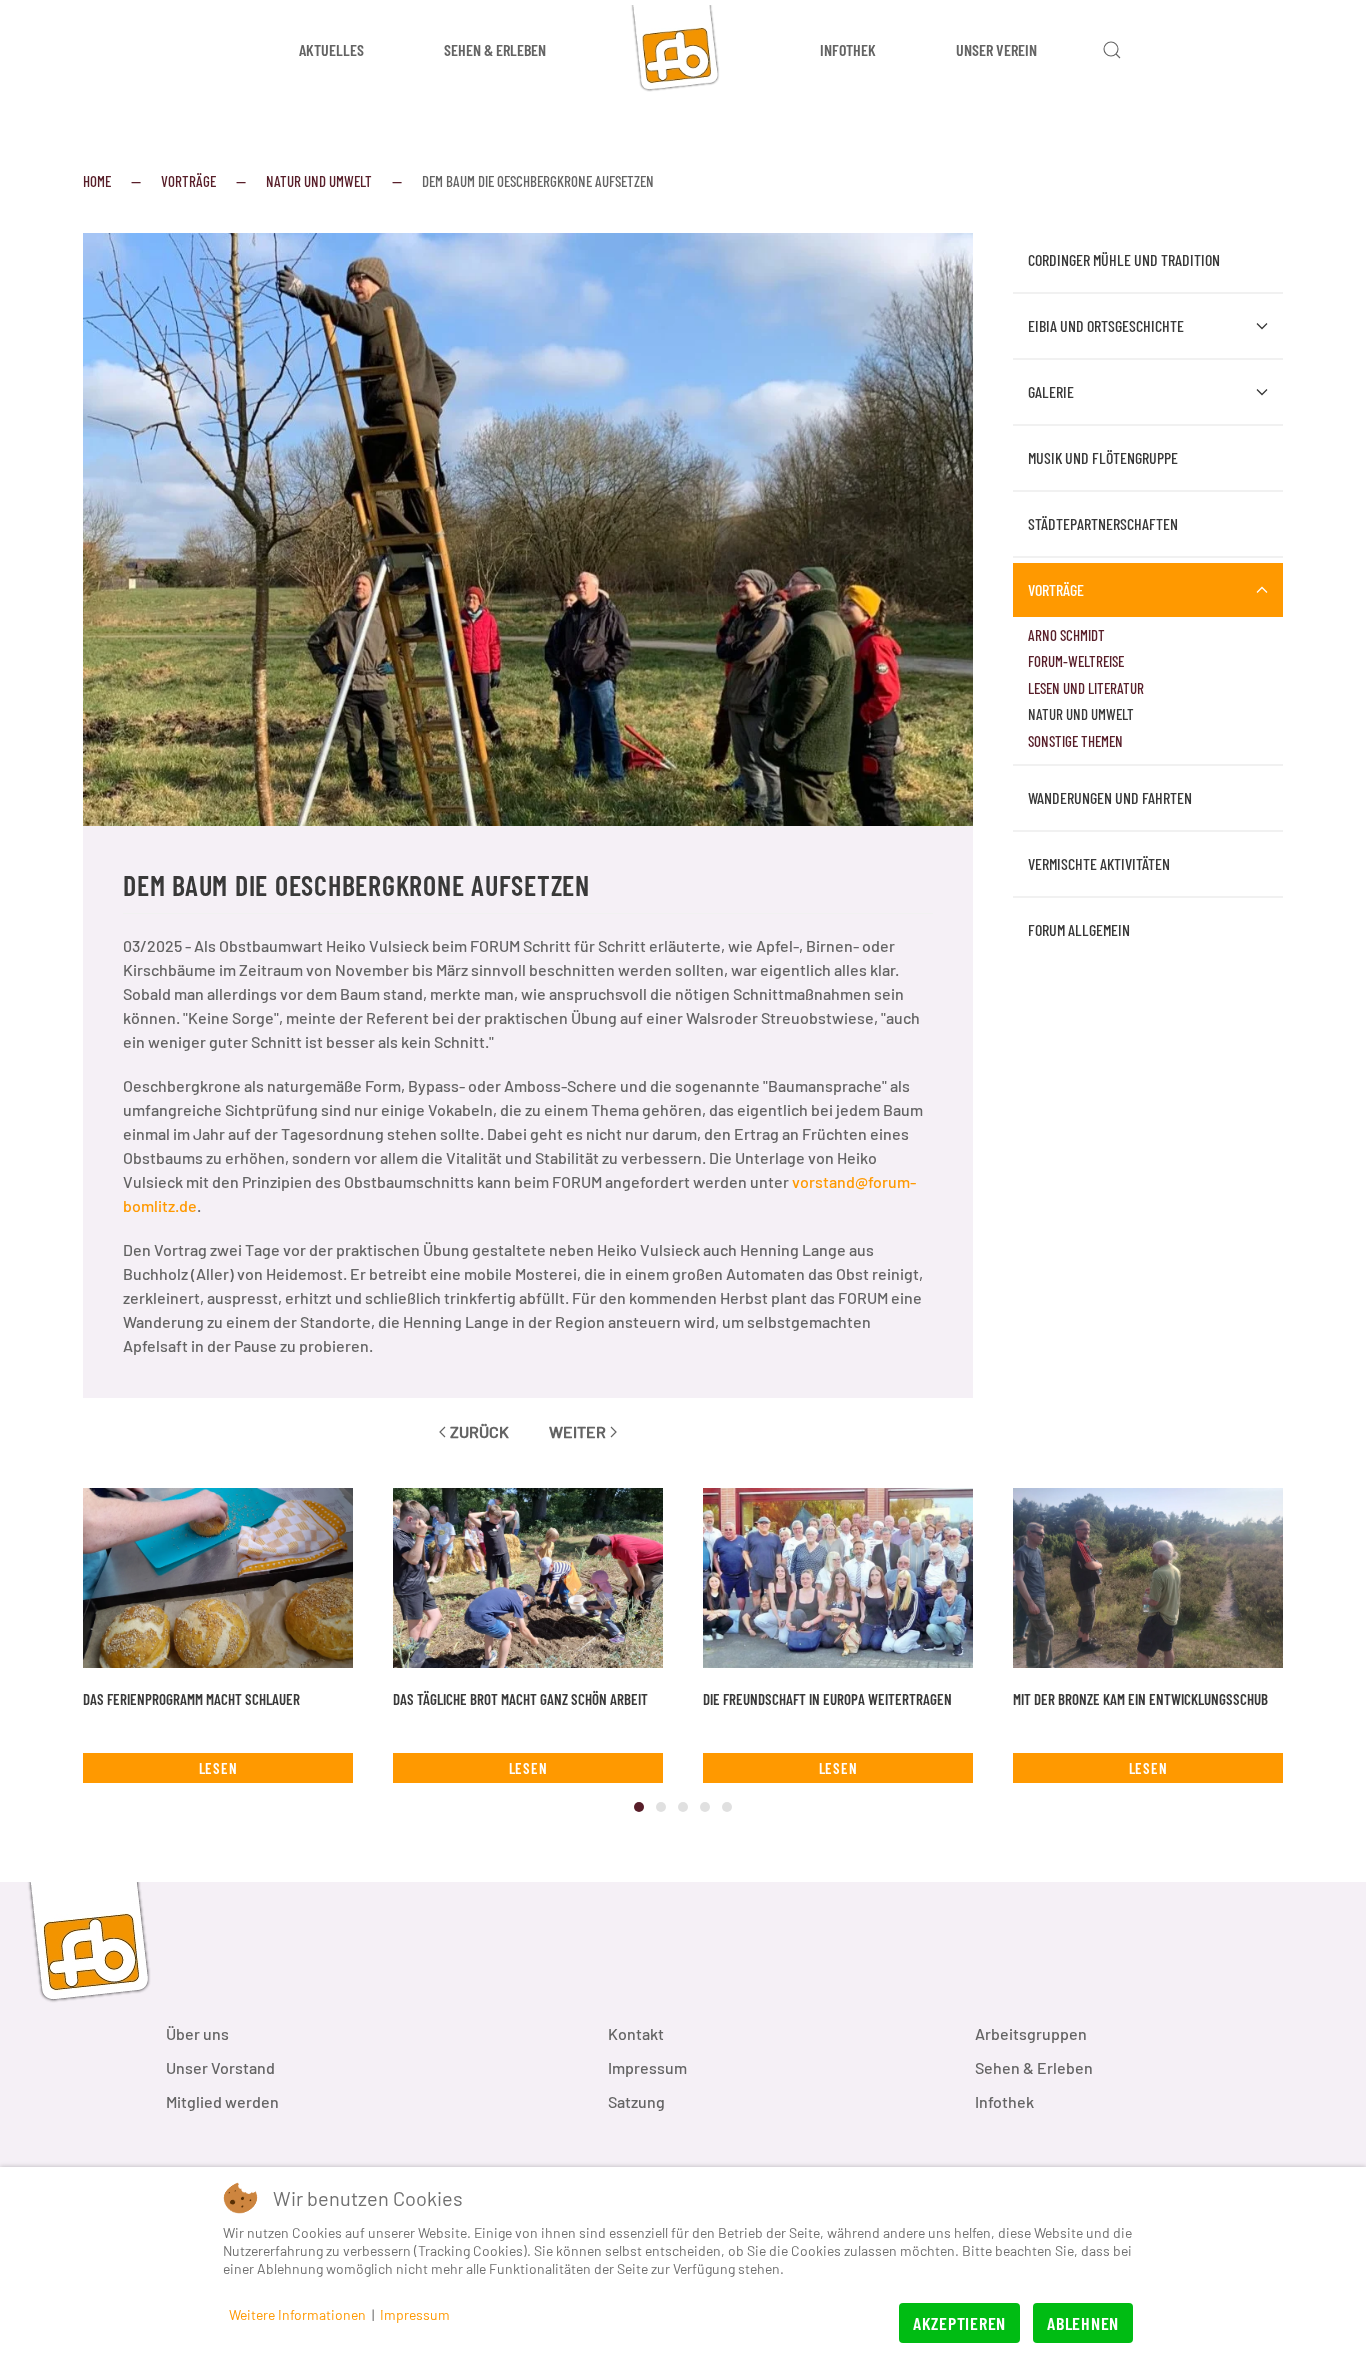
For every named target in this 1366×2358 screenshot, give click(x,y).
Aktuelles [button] (331, 49)
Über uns (197, 2033)
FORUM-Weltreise (1076, 661)
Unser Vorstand (220, 2067)
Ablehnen (1083, 2323)
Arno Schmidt (1066, 635)
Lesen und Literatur (1086, 688)
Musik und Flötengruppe (1103, 457)
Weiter (577, 1431)
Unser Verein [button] (996, 49)
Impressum (647, 2067)
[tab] (639, 1807)
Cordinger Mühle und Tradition (1124, 259)
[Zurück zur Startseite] (683, 50)
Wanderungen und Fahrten (1110, 797)
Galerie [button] (1051, 391)
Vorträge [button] (1056, 589)
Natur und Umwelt (1081, 714)
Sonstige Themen (1075, 741)
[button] (1112, 50)
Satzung (636, 2101)
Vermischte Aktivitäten (1099, 863)
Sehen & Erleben (1034, 2067)
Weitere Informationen (297, 2314)
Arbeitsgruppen (1031, 2033)
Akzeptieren (959, 2323)
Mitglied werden (222, 2101)
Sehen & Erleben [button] (495, 49)
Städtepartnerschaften (1103, 523)
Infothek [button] (848, 49)
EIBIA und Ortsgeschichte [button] (1106, 325)
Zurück (479, 1431)
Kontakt (636, 2033)
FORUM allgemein (1079, 929)
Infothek (1004, 2101)
